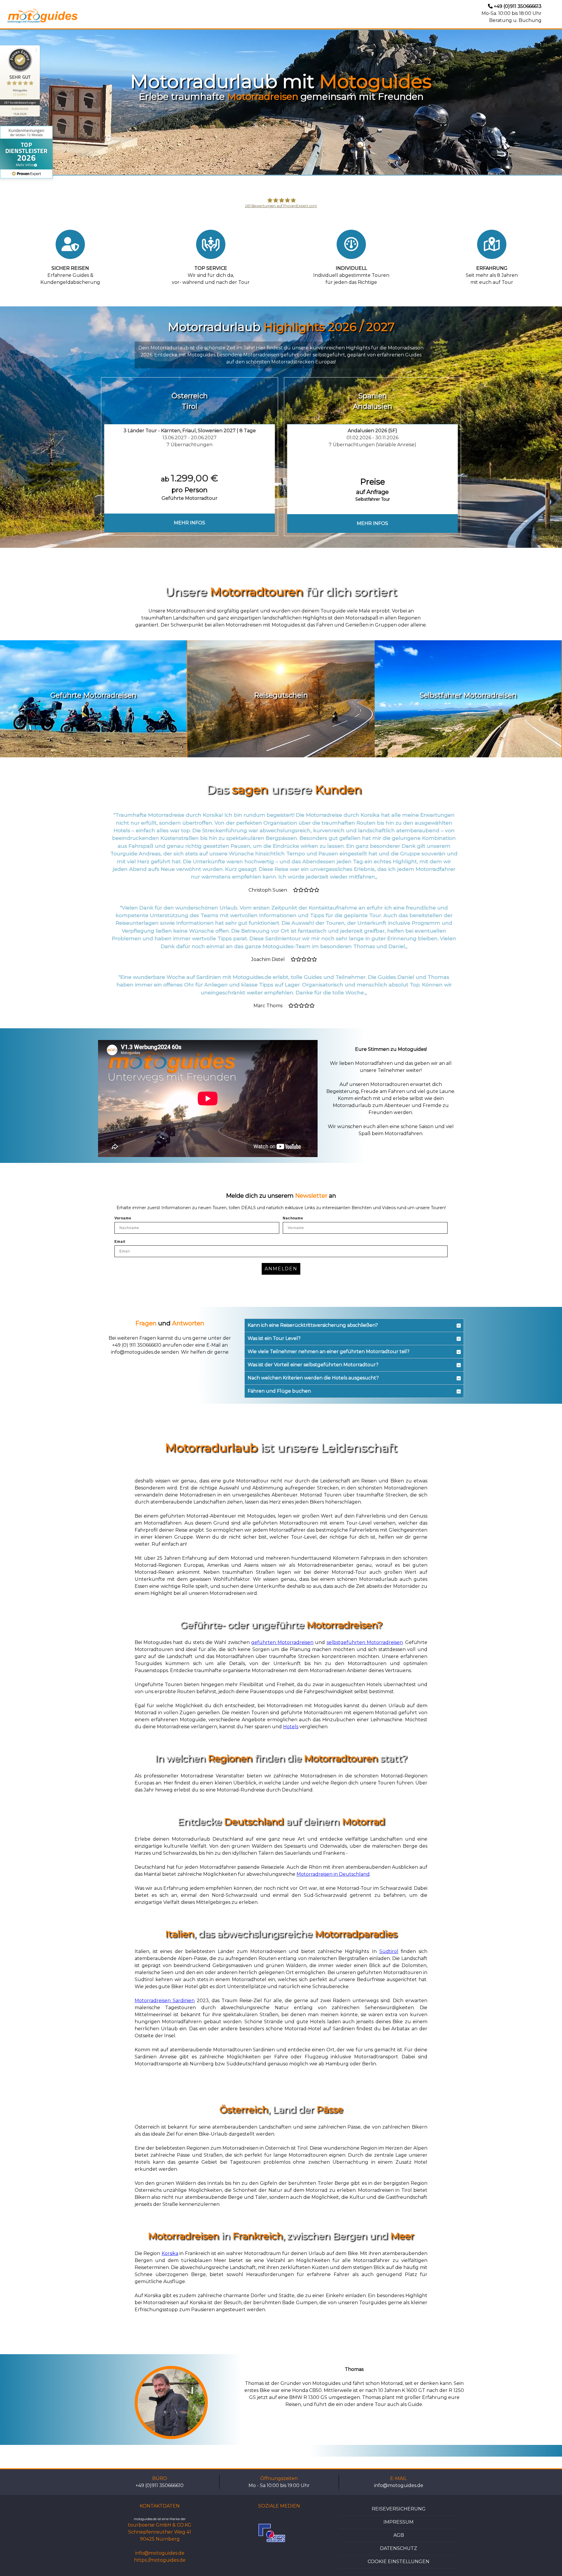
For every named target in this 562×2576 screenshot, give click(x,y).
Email (120, 1242)
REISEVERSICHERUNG (399, 2509)
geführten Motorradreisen (282, 1642)
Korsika (170, 2253)
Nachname (293, 1218)
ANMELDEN (281, 1269)
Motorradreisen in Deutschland (333, 1874)
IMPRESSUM (399, 2522)
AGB (399, 2535)
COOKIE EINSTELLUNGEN (399, 2562)
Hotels (291, 1727)
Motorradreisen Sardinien (165, 2001)
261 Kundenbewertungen (20, 102)
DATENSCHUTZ (399, 2548)
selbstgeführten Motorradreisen (365, 1642)
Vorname (123, 1218)
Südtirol (389, 1951)
